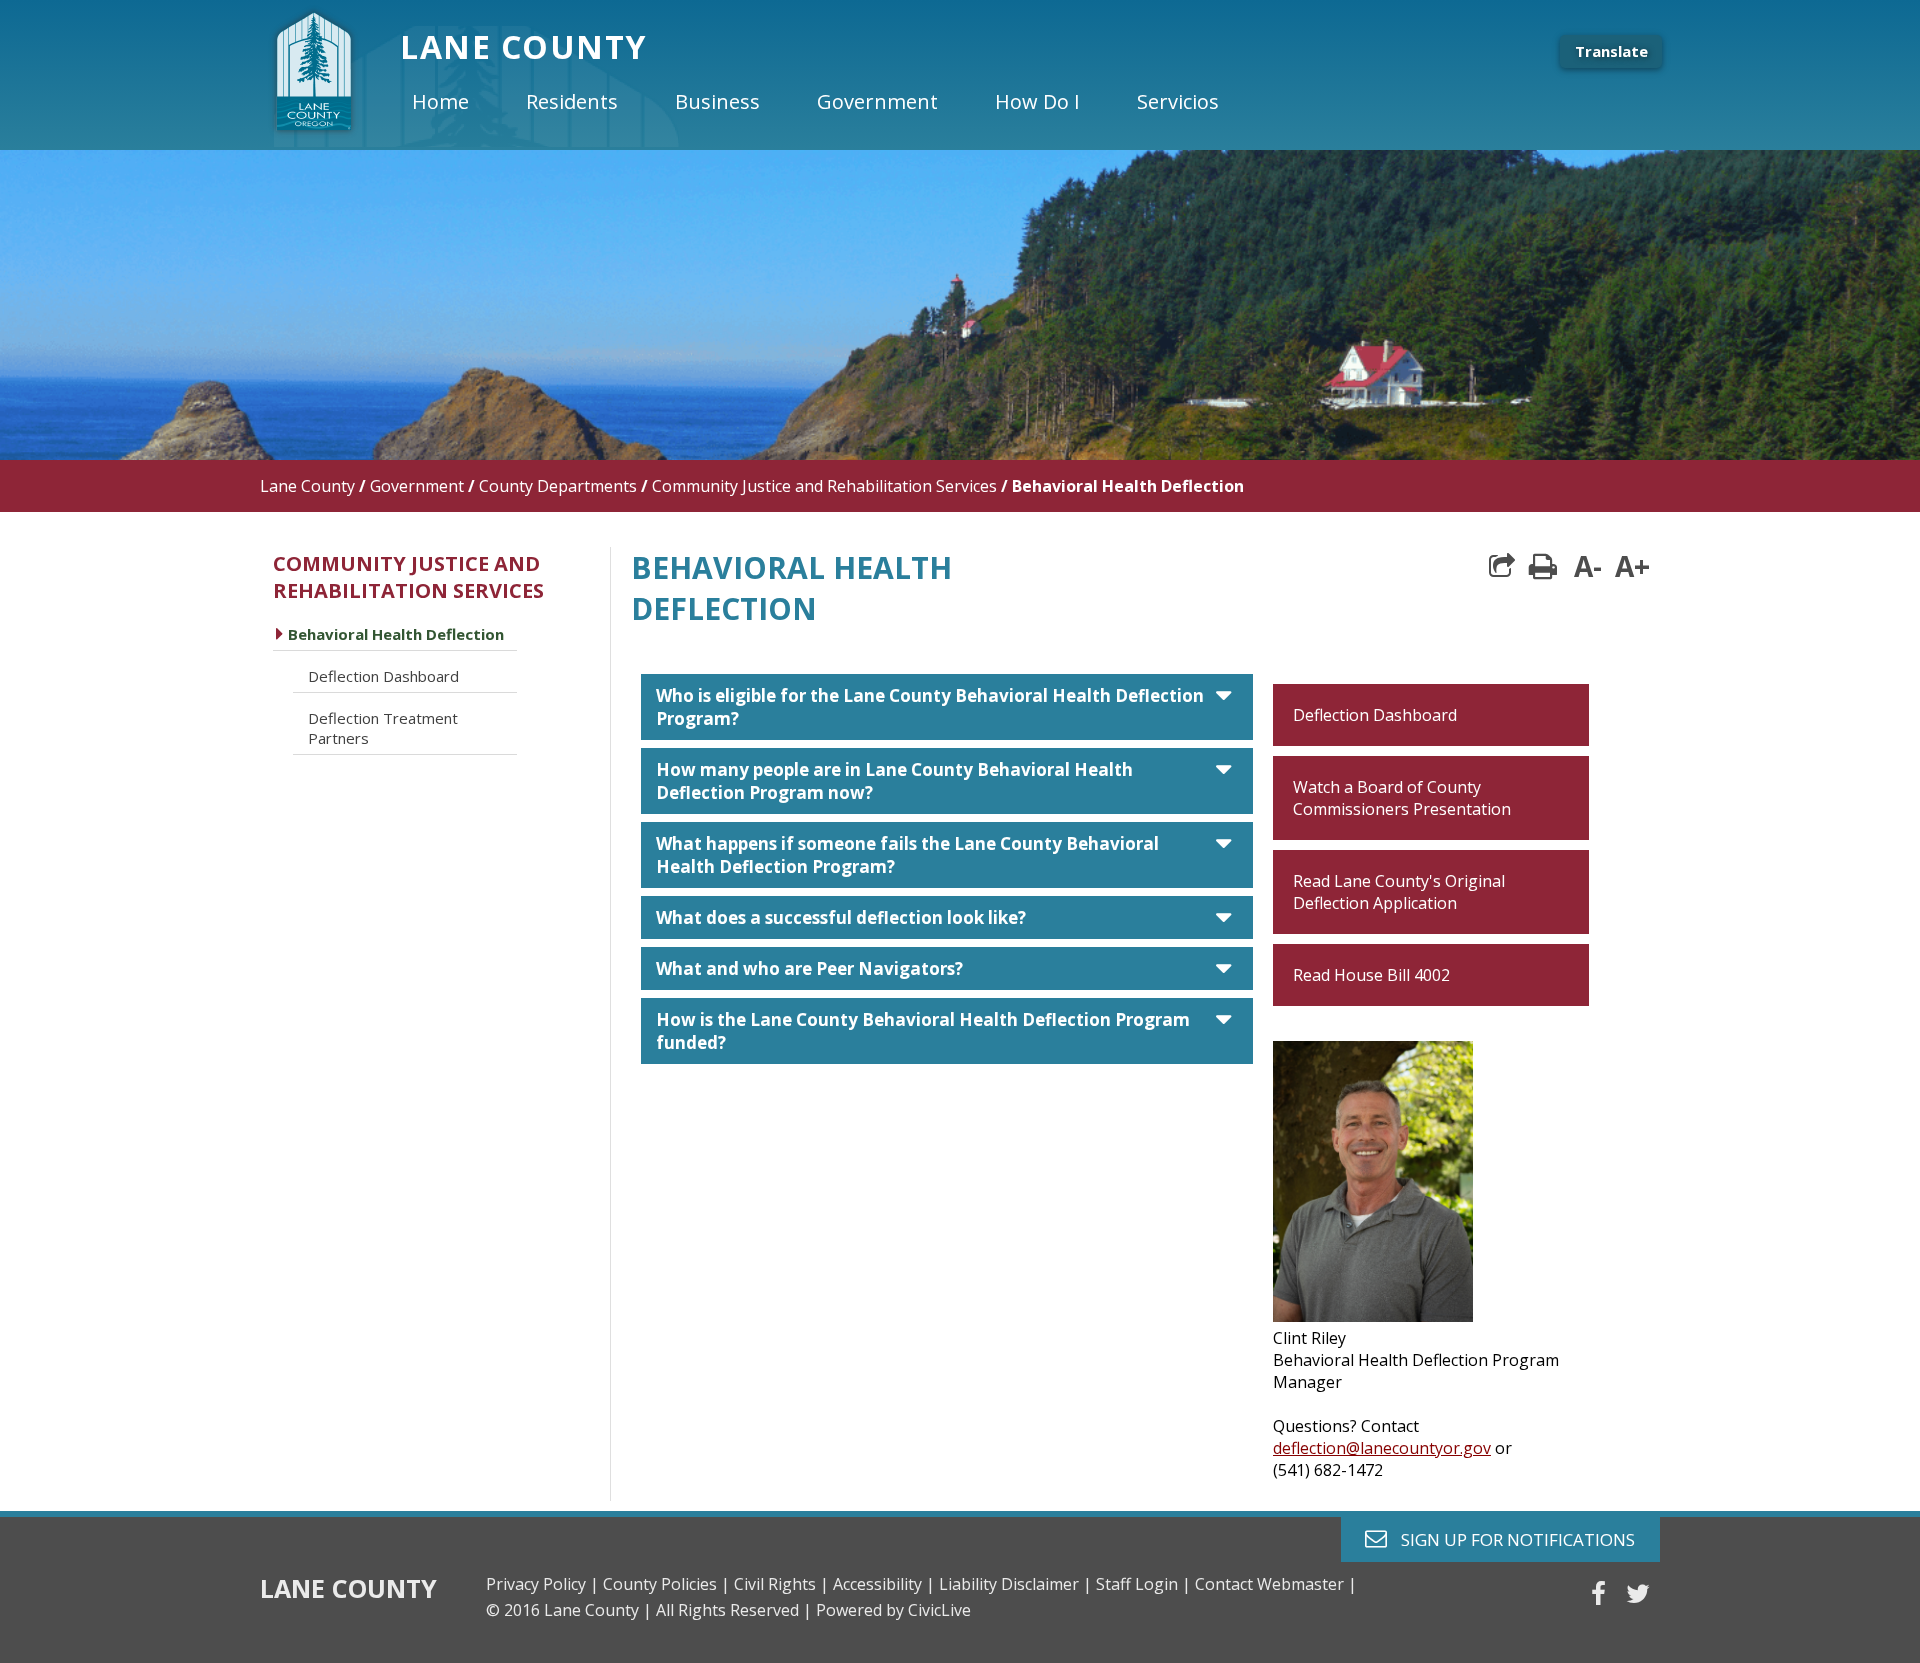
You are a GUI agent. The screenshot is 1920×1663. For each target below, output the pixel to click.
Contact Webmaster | (1276, 1584)
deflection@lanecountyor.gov (1382, 1448)
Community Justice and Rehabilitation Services (824, 486)
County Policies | (666, 1584)
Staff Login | (1143, 1584)
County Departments (558, 486)
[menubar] (832, 102)
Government (417, 486)
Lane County (307, 486)
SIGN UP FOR (1510, 1538)
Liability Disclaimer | (1015, 1584)
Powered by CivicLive (893, 1610)
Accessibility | (884, 1584)
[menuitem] (457, 102)
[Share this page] (1502, 566)
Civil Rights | (781, 1584)
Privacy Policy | (542, 1584)
